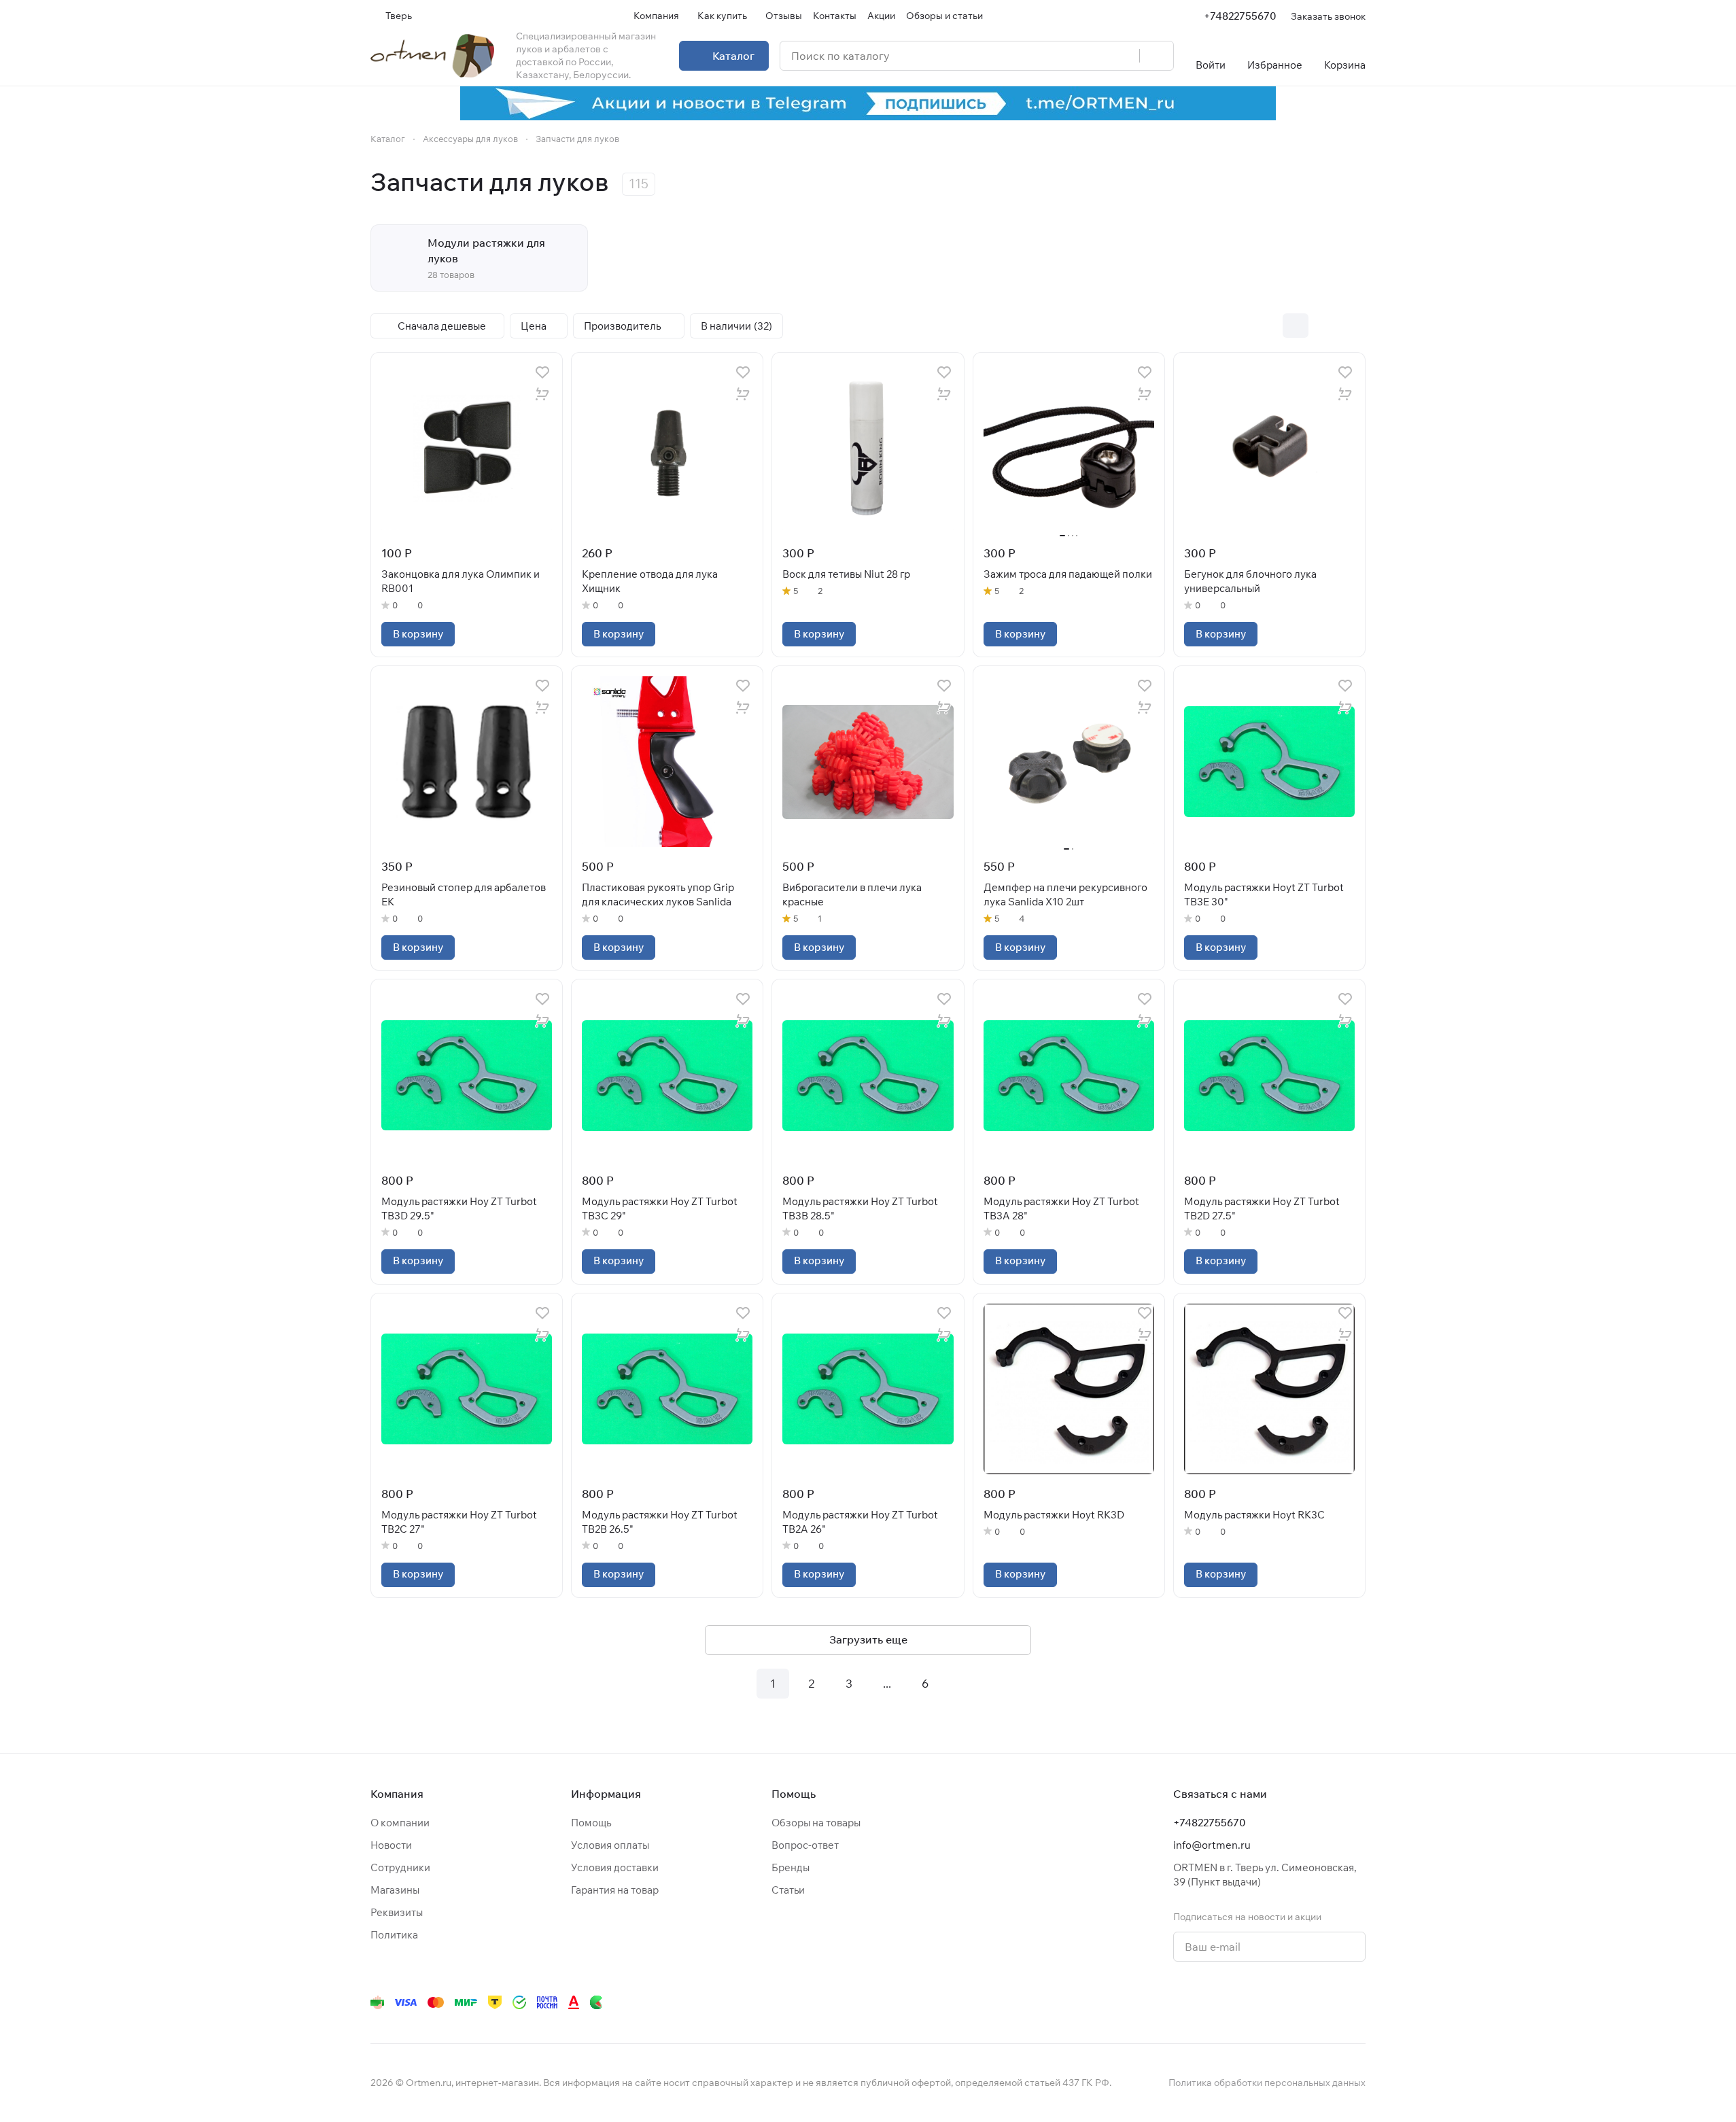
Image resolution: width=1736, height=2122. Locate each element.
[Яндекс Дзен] (1276, 2002)
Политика (394, 1935)
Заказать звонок (1328, 16)
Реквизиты (397, 1912)
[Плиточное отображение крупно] (1267, 326)
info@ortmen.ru (1212, 1845)
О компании (400, 1823)
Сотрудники (400, 1867)
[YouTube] (1221, 2002)
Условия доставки (615, 1867)
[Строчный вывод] (1324, 326)
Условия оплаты (610, 1845)
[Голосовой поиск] (1124, 56)
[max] (1357, 2002)
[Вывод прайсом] (1353, 326)
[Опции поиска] (1094, 56)
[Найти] (1156, 56)
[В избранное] (542, 372)
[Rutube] (1303, 2002)
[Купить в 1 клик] (542, 394)
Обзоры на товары (816, 1823)
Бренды (791, 1867)
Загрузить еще (868, 1639)
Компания (397, 1794)
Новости (391, 1845)
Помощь (591, 1823)
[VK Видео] (1330, 2002)
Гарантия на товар (615, 1890)
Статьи (788, 1890)
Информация (606, 1794)
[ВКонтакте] (1167, 2002)
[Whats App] (1249, 2002)
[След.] (963, 1684)
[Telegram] (1194, 2002)
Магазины (395, 1890)
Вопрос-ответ (805, 1845)
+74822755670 (1240, 16)
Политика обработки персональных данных (1267, 2083)
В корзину (418, 634)
